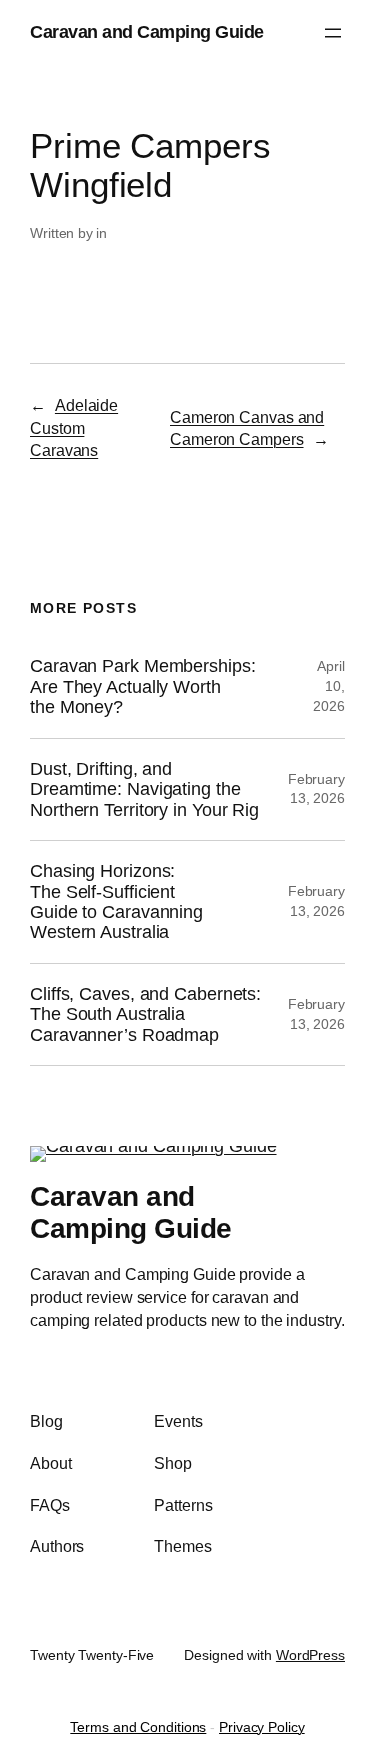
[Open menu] (333, 33)
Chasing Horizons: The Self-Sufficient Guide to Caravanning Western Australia (116, 901)
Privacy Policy (262, 1727)
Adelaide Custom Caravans (74, 427)
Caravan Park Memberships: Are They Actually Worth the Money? (143, 686)
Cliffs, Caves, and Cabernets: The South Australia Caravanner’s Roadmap (145, 1014)
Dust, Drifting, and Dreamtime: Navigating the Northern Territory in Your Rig (144, 789)
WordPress (310, 1655)
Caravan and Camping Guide (147, 32)
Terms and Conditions (138, 1727)
